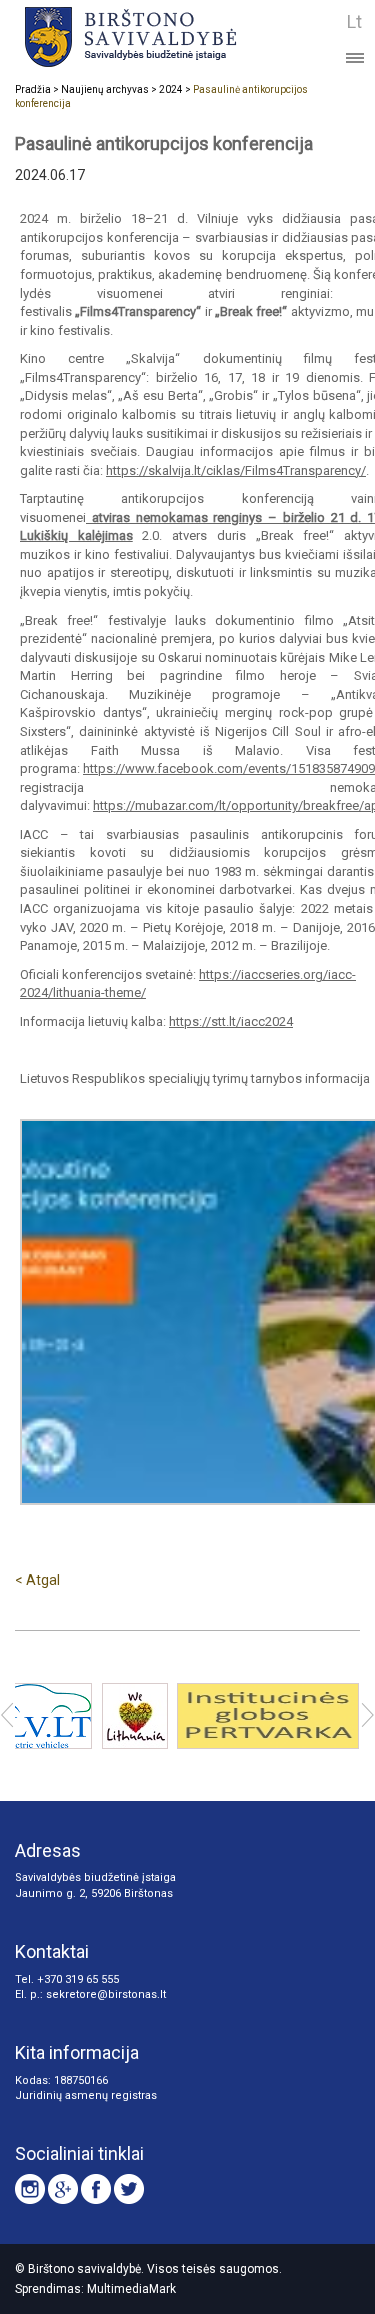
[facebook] (96, 2189)
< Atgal (37, 1580)
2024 (171, 89)
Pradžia (33, 89)
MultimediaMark (131, 2289)
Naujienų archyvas (105, 89)
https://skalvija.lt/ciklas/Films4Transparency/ (236, 470)
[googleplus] (63, 2189)
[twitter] (129, 2189)
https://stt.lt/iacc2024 (231, 1021)
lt (354, 21)
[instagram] (30, 2189)
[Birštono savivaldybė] (156, 36)
